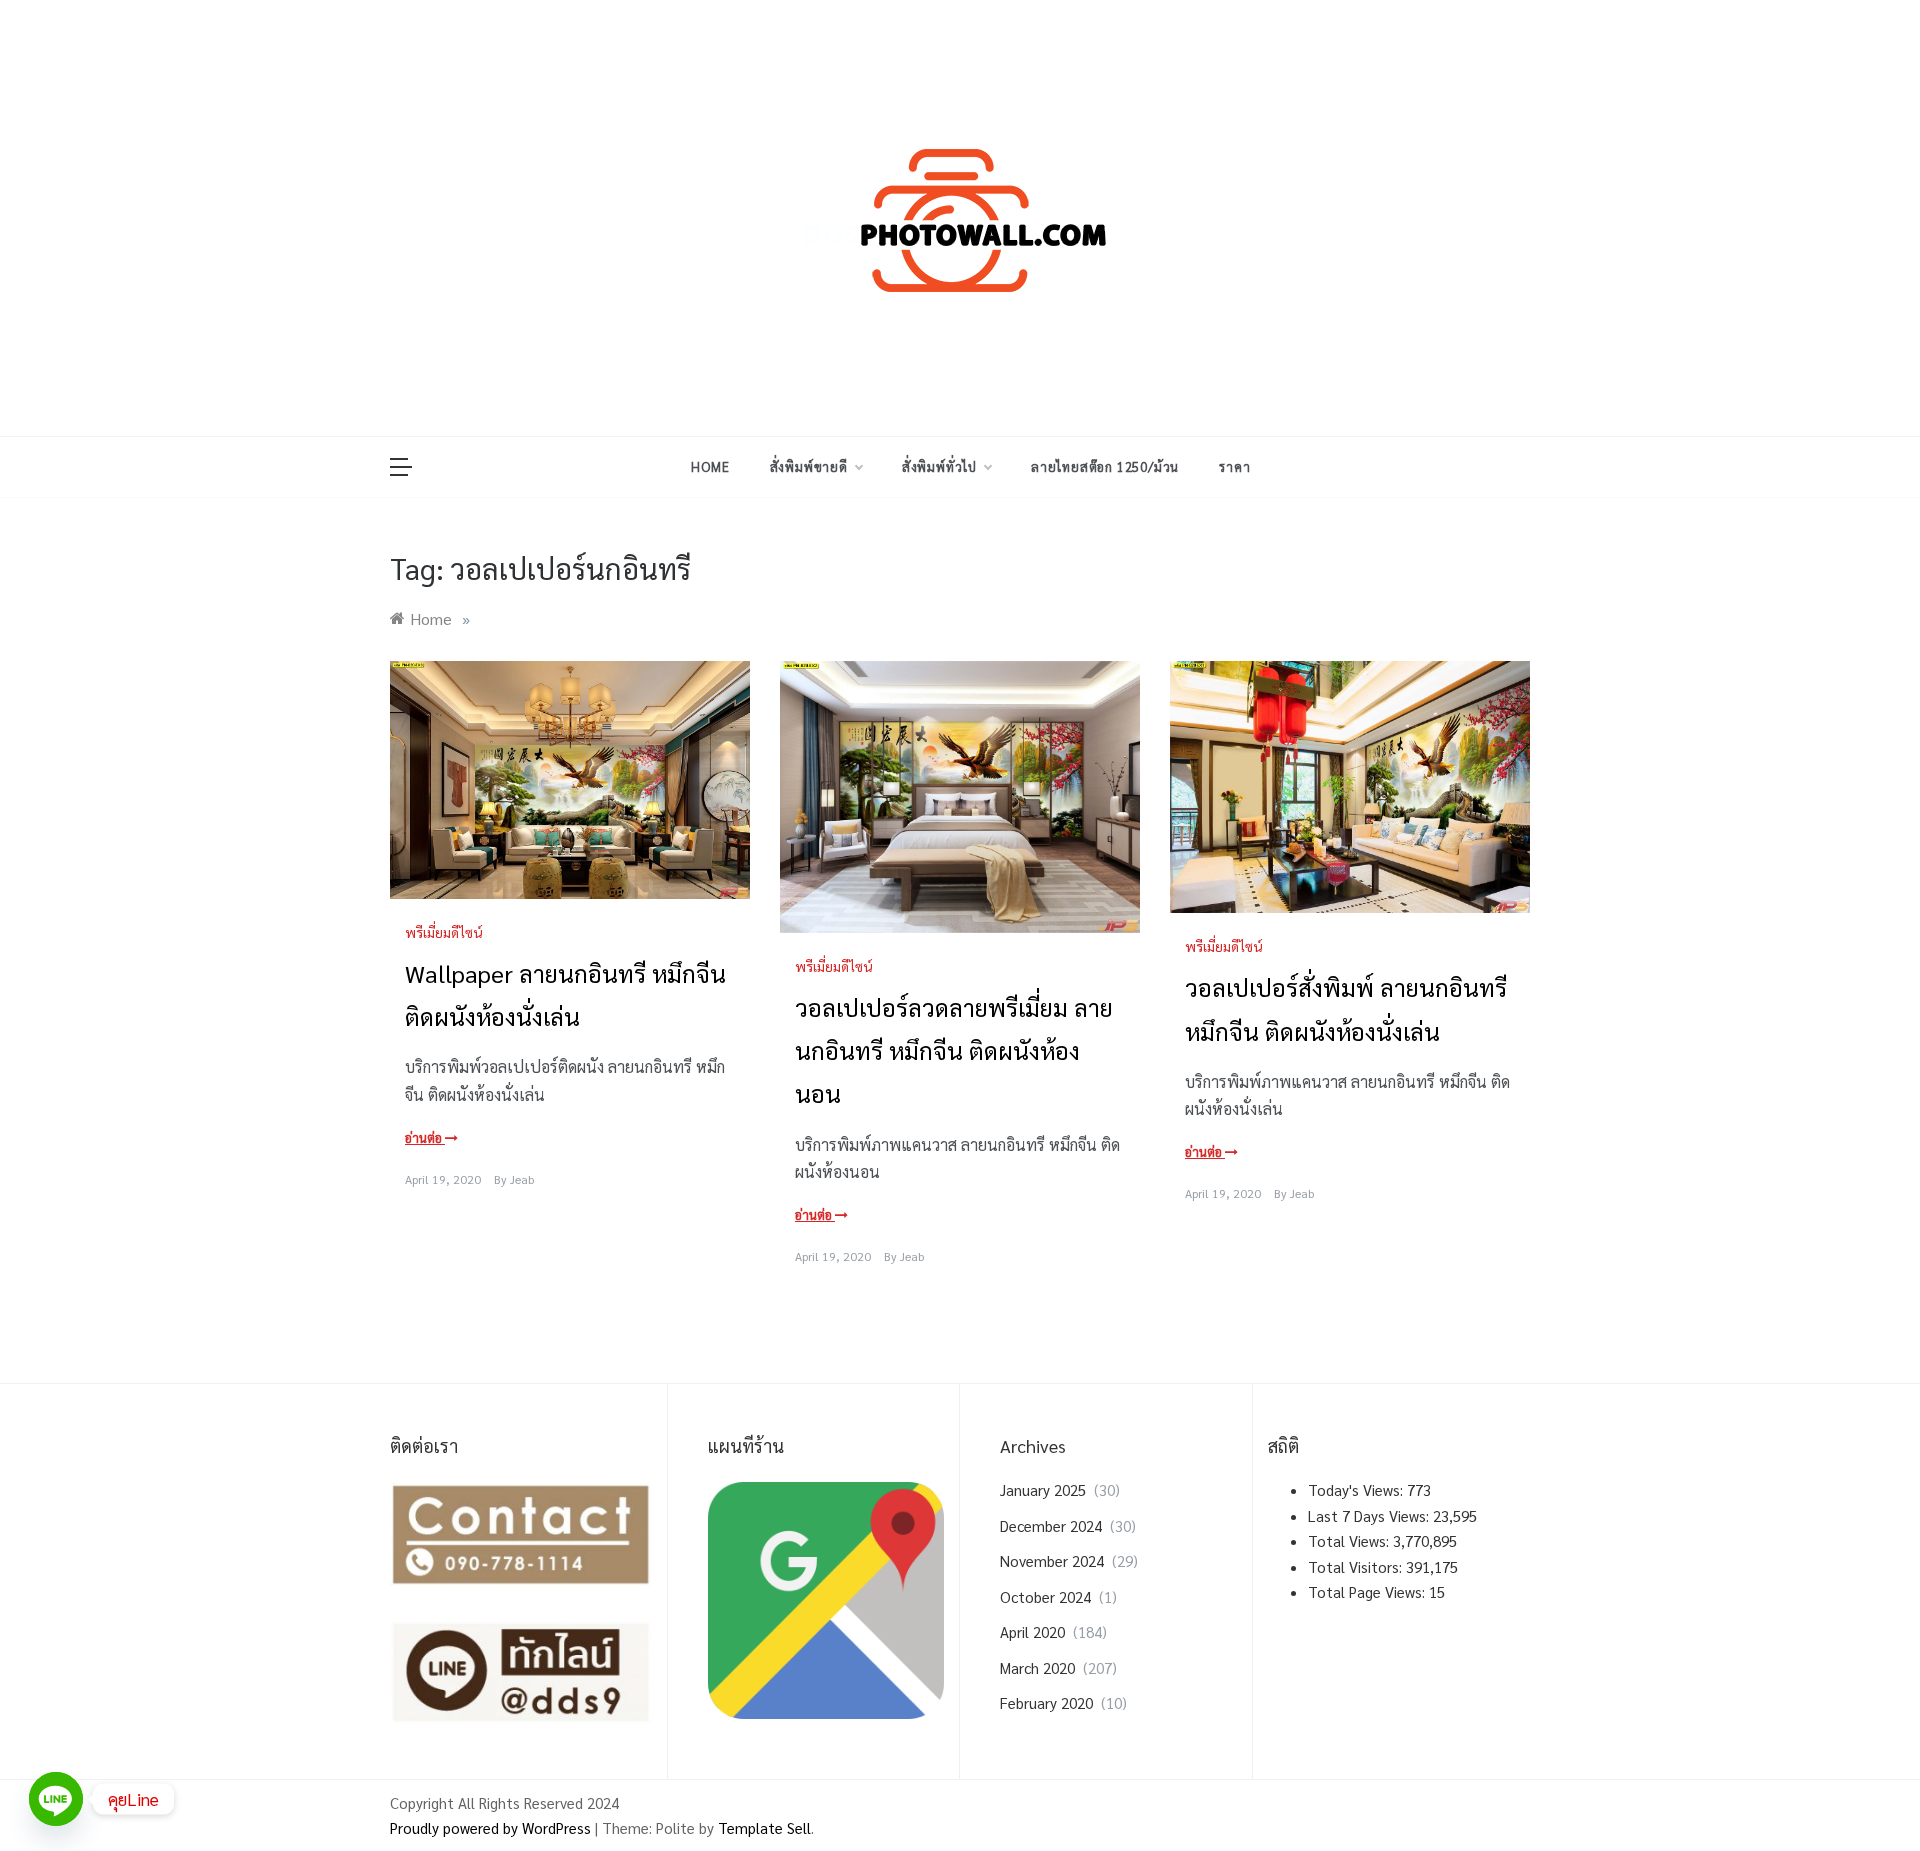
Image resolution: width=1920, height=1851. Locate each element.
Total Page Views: (1368, 1591)
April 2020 (1032, 1631)
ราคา (1234, 466)
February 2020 (1046, 1702)
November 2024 (1052, 1560)
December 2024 (1051, 1525)
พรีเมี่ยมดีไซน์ (443, 932)
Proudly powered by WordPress (492, 1827)
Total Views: (1350, 1540)
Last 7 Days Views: (1370, 1515)
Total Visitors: (1357, 1566)
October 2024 (1045, 1596)
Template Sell (764, 1827)
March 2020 (1037, 1667)
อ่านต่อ (425, 1137)
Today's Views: (1357, 1489)
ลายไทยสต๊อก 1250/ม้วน (1105, 466)
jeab (522, 1179)
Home (710, 466)
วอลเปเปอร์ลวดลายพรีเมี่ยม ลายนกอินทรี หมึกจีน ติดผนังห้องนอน (954, 1050)
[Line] (56, 1799)
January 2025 (1043, 1489)
